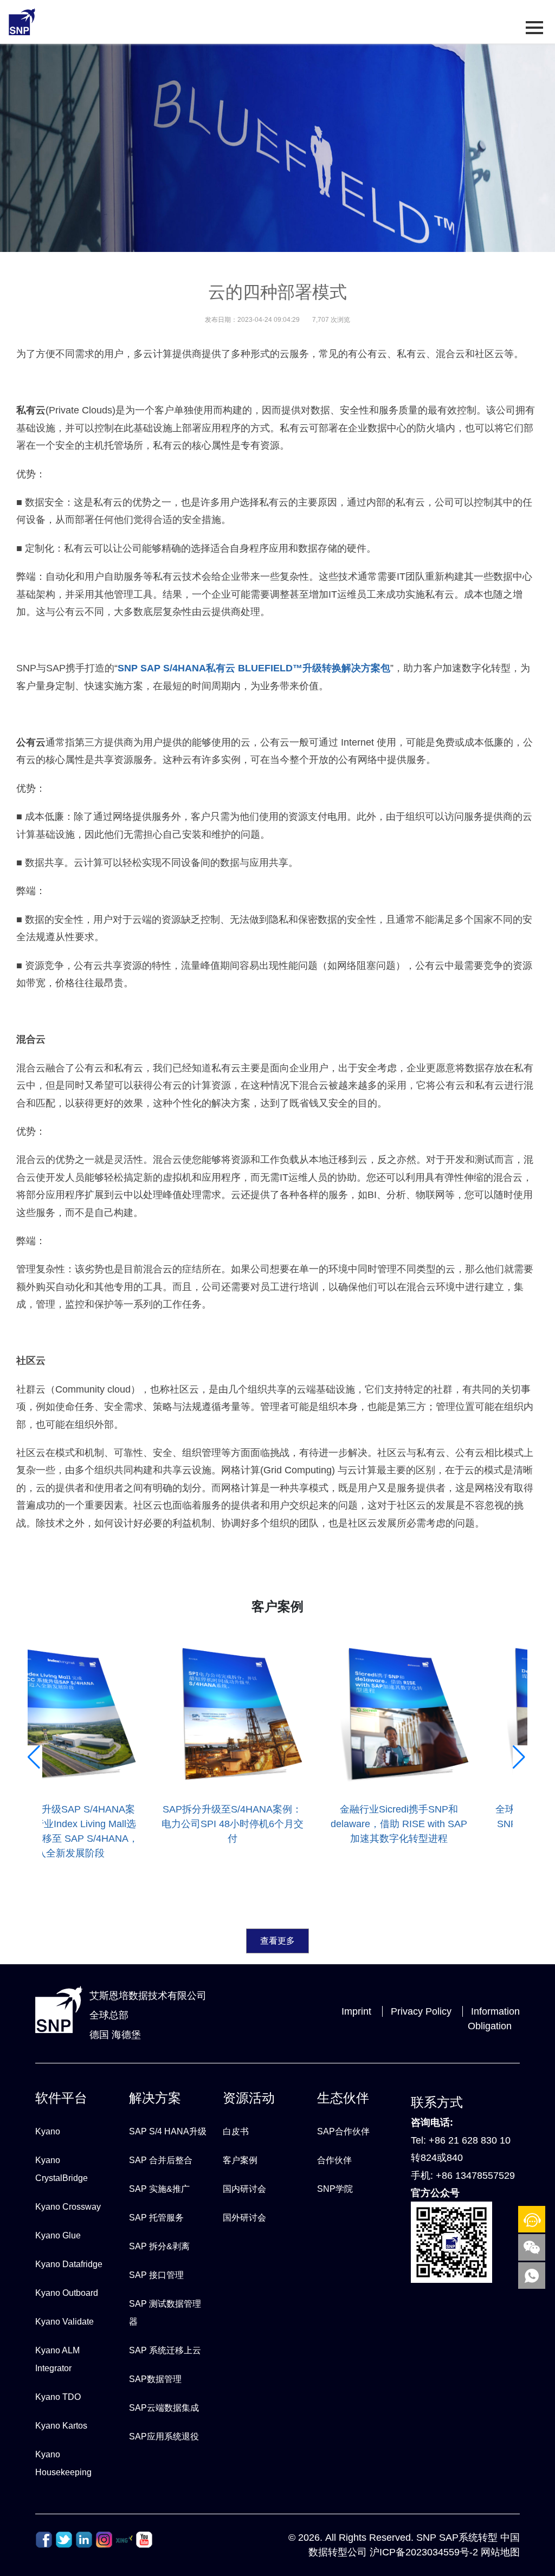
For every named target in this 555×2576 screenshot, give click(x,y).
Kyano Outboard (67, 2293)
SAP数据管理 (155, 2379)
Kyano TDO (58, 2397)
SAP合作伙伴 (343, 2131)
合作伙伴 (334, 2160)
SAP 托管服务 (156, 2218)
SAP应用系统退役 (164, 2436)
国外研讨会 (244, 2218)
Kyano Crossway (68, 2207)
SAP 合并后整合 (161, 2160)
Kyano (48, 2131)
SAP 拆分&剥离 (159, 2246)
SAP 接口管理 (156, 2275)
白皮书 (236, 2131)
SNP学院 (335, 2189)
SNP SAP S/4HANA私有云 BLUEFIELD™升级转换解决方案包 (254, 668)
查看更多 (277, 1941)
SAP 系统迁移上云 (165, 2350)
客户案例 (240, 2160)
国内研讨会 (244, 2189)
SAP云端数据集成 (164, 2408)
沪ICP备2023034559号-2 (424, 2552)
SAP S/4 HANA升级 (168, 2131)
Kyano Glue (58, 2235)
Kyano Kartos (61, 2426)
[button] (35, 1860)
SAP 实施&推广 (159, 2189)
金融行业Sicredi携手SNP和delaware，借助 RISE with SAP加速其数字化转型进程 (399, 1824)
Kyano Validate (64, 2322)
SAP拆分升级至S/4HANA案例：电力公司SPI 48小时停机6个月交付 (233, 1824)
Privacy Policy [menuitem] (421, 2011)
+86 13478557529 (475, 2176)
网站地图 (500, 2552)
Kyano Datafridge (69, 2264)
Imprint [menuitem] (356, 2011)
